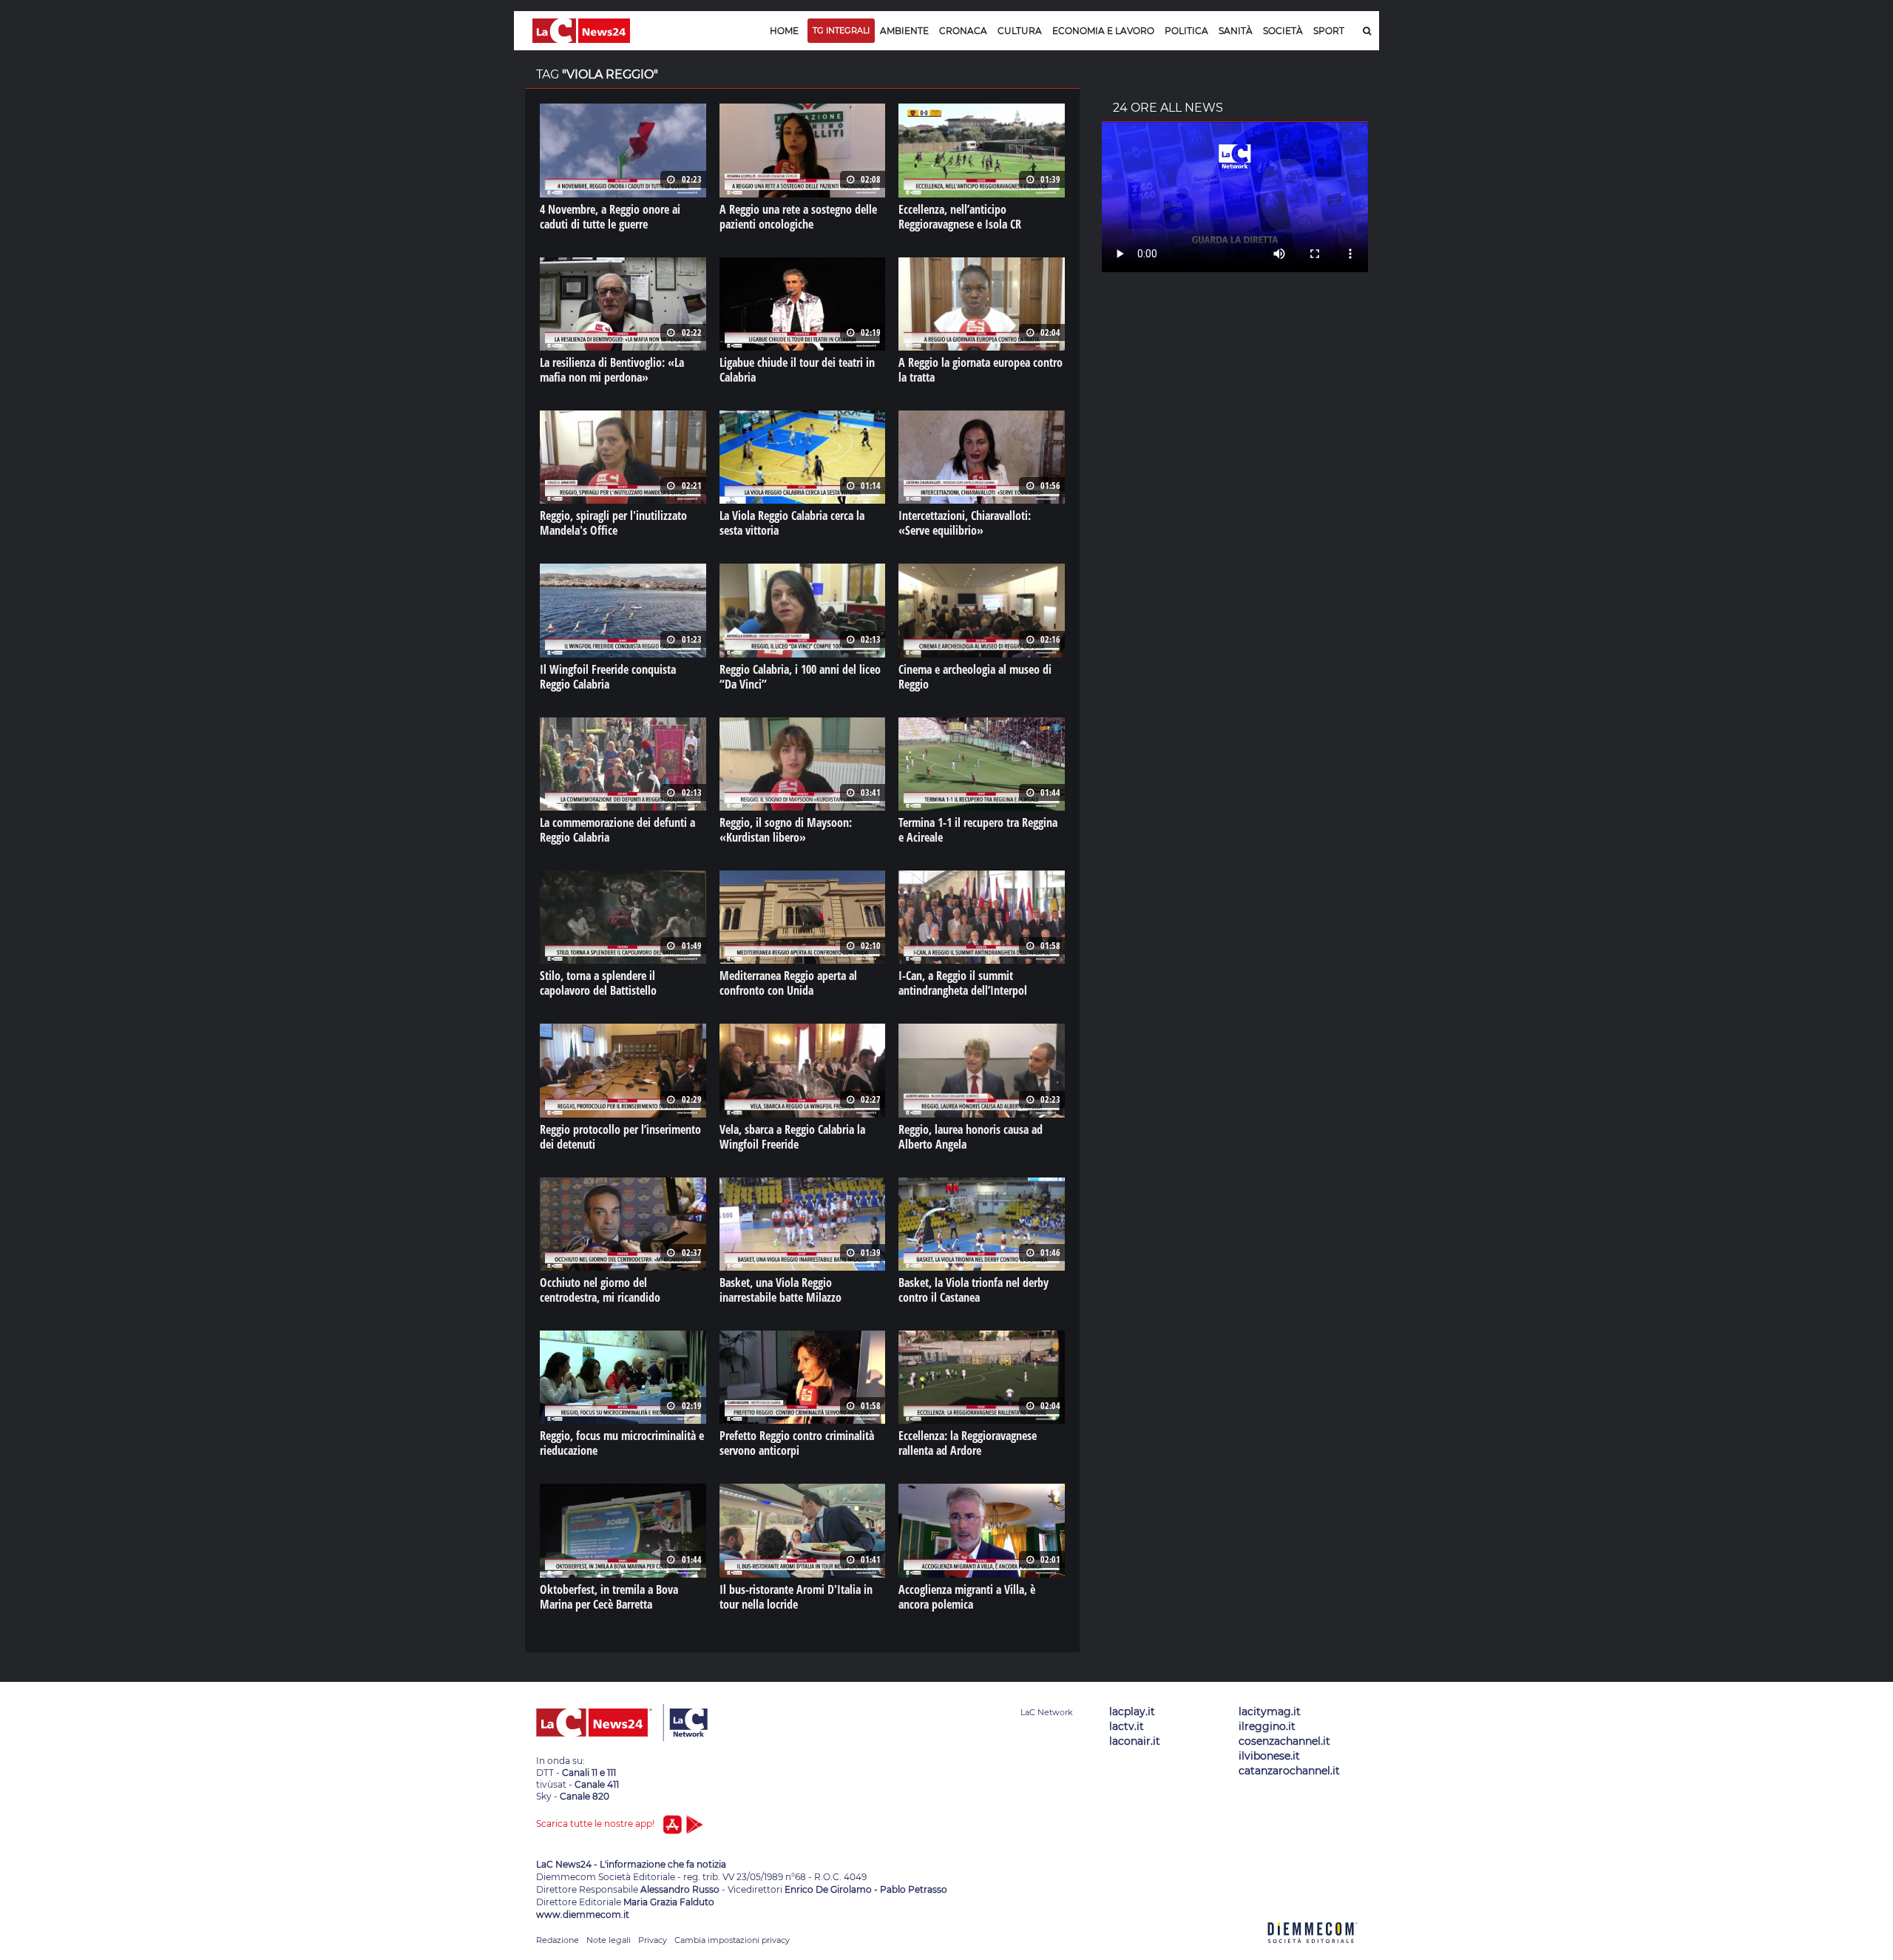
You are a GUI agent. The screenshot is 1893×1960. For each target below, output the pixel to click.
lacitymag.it (1270, 1711)
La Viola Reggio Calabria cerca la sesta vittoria (792, 523)
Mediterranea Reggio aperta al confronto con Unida (788, 983)
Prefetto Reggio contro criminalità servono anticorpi (797, 1443)
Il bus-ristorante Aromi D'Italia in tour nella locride (796, 1597)
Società (1283, 31)
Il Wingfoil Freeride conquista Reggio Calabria (608, 677)
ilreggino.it (1267, 1726)
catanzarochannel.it (1289, 1771)
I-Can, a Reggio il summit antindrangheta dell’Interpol (963, 983)
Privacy (653, 1940)
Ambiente (904, 31)
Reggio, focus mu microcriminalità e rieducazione (622, 1443)
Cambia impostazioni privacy (732, 1940)
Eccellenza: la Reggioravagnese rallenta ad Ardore (968, 1443)
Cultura (1020, 31)
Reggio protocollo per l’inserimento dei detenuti (620, 1137)
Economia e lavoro (1103, 31)
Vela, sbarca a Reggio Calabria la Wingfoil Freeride (792, 1137)
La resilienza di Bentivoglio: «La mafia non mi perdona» (612, 370)
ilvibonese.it (1269, 1756)
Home (784, 31)
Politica (1186, 31)
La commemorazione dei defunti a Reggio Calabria (617, 830)
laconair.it (1135, 1741)
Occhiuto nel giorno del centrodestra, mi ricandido (600, 1290)
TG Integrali (841, 30)
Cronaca (963, 31)
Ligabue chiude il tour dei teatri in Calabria (797, 370)
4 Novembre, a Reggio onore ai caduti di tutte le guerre (610, 217)
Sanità (1236, 31)
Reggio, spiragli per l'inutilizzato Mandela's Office (613, 523)
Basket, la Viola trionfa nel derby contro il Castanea (973, 1290)
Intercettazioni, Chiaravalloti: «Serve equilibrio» (965, 523)
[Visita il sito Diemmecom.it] (1313, 1951)
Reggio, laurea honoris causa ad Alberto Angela (971, 1137)
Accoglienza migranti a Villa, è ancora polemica (967, 1597)
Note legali (609, 1940)
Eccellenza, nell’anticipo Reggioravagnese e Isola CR (960, 217)
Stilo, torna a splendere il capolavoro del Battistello (598, 983)
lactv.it (1127, 1726)
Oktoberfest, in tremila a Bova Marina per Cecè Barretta (609, 1597)
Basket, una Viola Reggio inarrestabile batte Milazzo (780, 1290)
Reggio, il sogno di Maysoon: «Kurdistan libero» (786, 830)
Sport (1329, 31)
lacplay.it (1132, 1711)
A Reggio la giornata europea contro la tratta (981, 370)
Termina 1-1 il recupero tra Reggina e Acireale (978, 830)
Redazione (558, 1940)
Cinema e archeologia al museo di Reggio (975, 677)
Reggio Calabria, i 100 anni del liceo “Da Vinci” (800, 677)
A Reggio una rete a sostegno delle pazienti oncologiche (798, 217)
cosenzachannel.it (1284, 1741)
